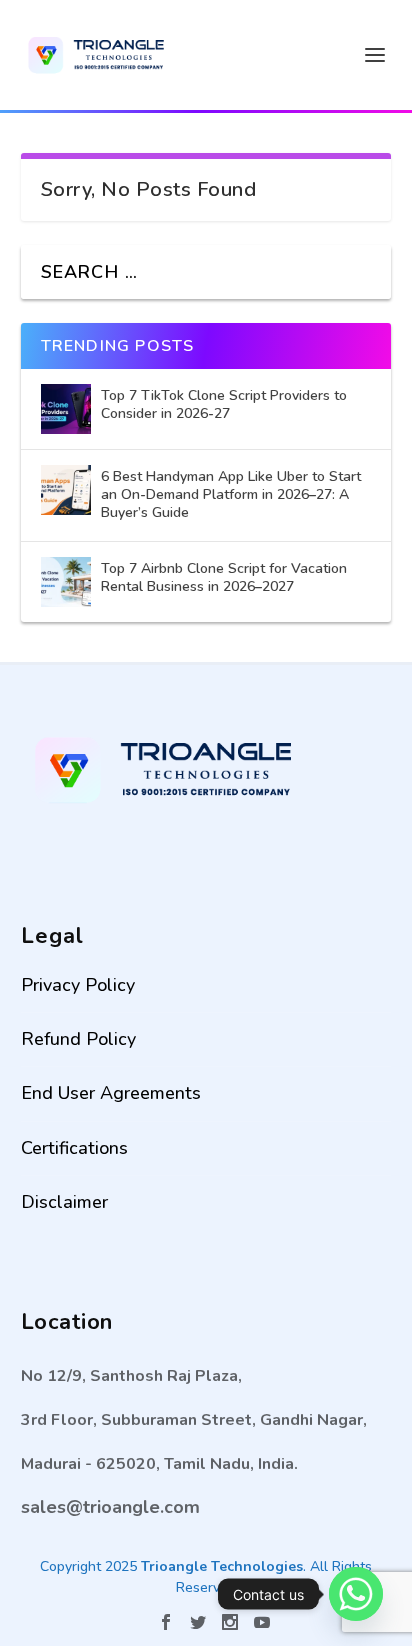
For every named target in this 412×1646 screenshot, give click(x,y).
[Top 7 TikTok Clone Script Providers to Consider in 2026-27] (66, 409)
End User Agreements (111, 1093)
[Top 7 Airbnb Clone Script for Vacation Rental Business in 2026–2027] (66, 582)
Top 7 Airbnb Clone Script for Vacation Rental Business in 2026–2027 (224, 577)
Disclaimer (64, 1202)
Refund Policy (78, 1039)
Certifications (74, 1148)
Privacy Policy (78, 985)
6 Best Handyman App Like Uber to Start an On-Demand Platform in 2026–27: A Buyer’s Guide (231, 494)
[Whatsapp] (356, 1594)
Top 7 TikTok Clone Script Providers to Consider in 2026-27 (224, 404)
